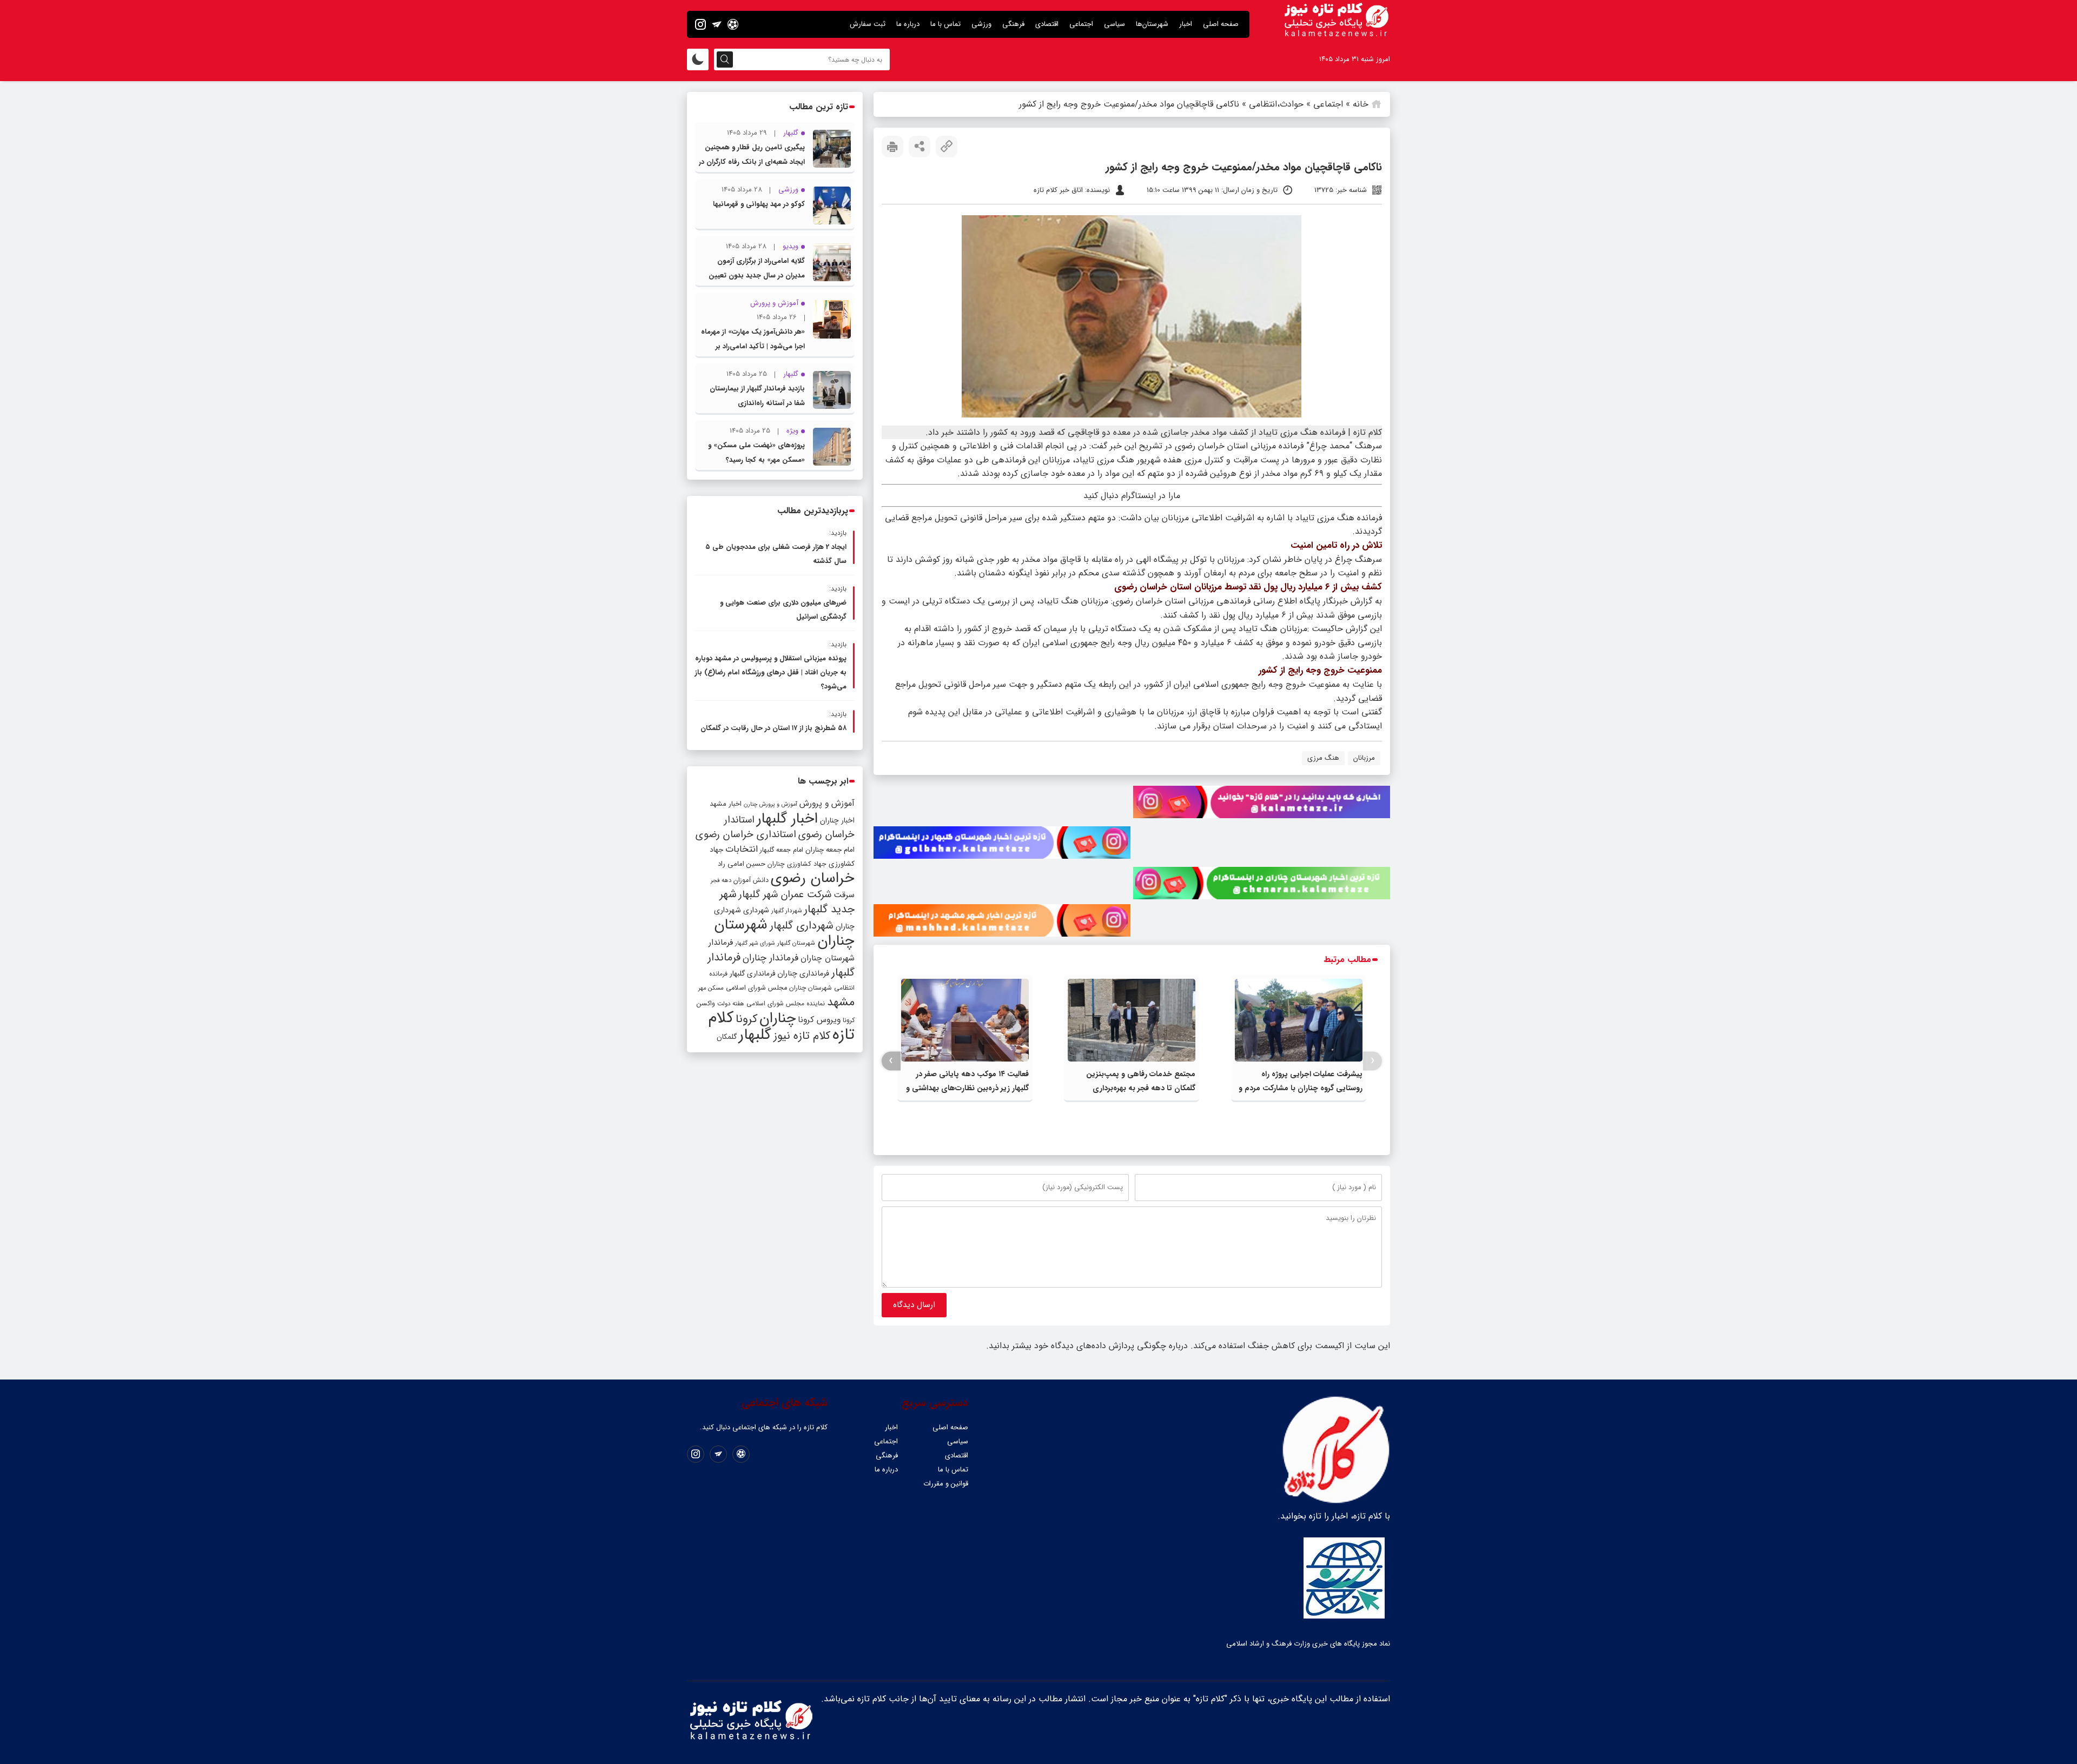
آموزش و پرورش (827, 803)
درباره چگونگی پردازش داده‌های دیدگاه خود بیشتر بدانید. (1087, 1346)
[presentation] (1372, 1061)
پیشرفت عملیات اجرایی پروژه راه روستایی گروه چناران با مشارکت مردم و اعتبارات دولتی (1301, 1088)
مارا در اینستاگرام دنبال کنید (1132, 496)
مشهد (841, 1002)
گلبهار (755, 1035)
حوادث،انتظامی (1276, 104)
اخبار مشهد (726, 804)
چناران (778, 1018)
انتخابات (742, 849)
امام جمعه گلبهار (782, 850)
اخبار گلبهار (787, 819)
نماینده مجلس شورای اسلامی (786, 1003)
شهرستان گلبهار (796, 943)
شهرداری (756, 910)
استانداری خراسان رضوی (746, 835)
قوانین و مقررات (946, 1484)
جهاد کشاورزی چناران (797, 864)
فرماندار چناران (770, 958)
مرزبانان (1364, 758)
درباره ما (908, 24)
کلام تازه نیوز (802, 1036)
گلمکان (727, 1037)
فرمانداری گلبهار (752, 974)
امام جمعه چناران (830, 850)
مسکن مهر (711, 988)
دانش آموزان (751, 880)
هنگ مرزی (1323, 758)
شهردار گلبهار (786, 911)
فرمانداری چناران (803, 973)
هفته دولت (731, 1004)
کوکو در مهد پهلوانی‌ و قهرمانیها (759, 204)
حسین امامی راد (742, 864)
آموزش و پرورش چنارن (770, 804)
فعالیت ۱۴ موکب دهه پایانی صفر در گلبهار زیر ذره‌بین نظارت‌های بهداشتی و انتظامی (967, 1088)
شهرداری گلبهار (802, 926)
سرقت (844, 895)
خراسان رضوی (813, 878)
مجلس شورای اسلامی (756, 988)
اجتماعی (1081, 24)
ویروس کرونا (819, 1020)
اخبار (1186, 24)
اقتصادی (1047, 24)
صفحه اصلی (1221, 24)
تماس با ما (945, 24)
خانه (1361, 104)
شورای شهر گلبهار (755, 943)
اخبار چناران (837, 821)
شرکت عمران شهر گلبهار (785, 895)
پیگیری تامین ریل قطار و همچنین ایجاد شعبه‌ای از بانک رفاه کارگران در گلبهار (752, 162)
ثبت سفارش (868, 24)
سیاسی (1114, 24)
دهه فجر (721, 880)
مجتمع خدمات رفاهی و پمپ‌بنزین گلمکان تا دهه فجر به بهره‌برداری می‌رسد (1141, 1088)
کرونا (746, 1019)
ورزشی (981, 24)
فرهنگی (1013, 24)
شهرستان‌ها (1152, 24)
